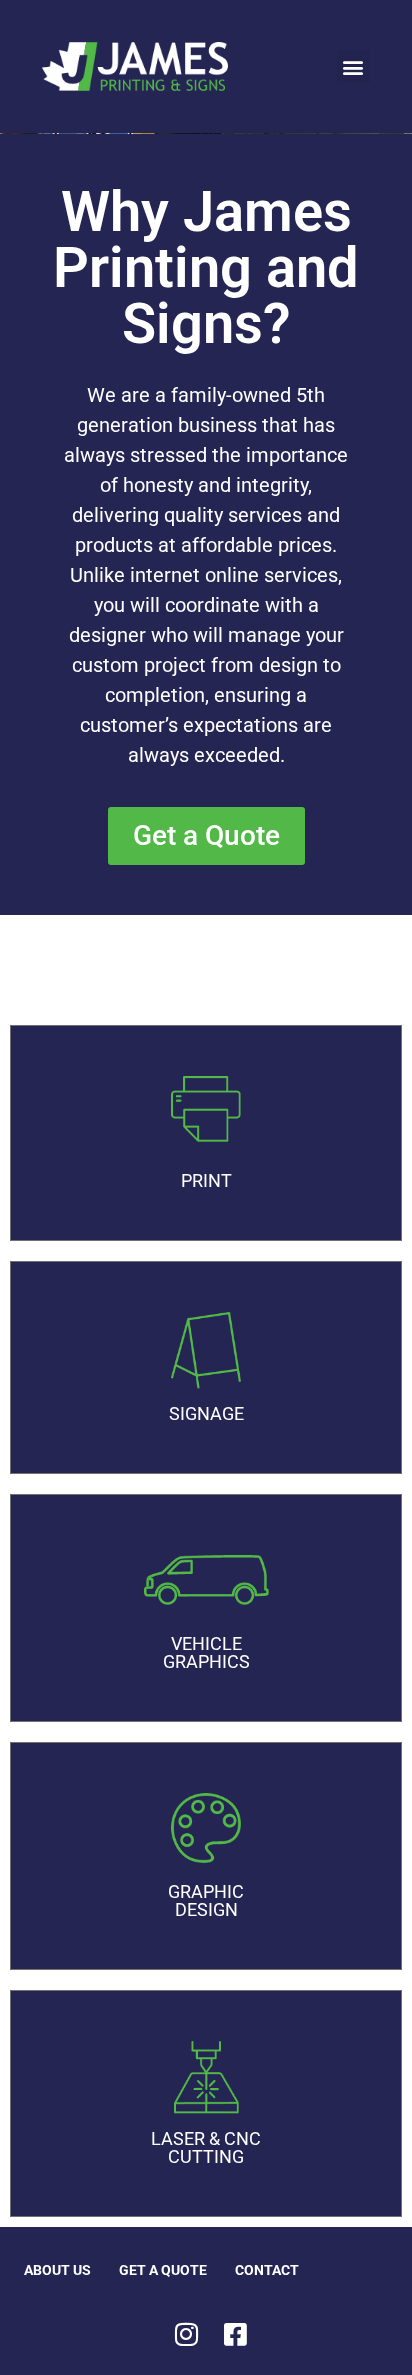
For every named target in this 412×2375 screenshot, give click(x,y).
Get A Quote (163, 2270)
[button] (353, 66)
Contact (267, 2270)
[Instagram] (187, 2334)
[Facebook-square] (236, 2334)
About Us (57, 2270)
